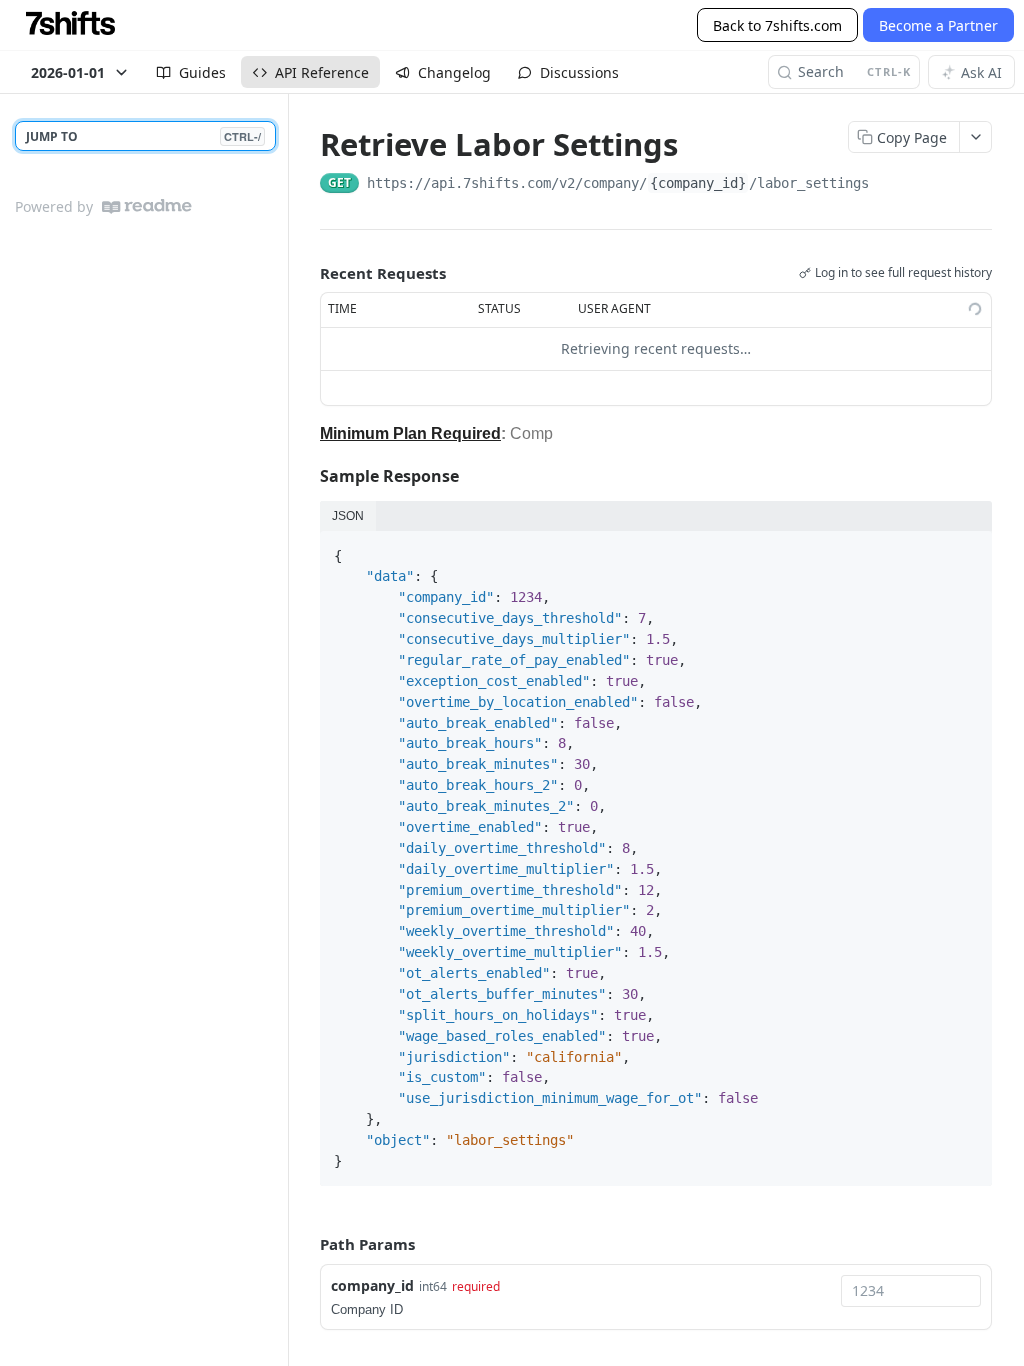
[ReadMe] (147, 206)
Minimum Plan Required (410, 433)
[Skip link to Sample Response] (306, 476)
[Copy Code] (968, 548)
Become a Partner (938, 25)
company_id (372, 1285)
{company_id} (698, 183)
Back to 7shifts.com (777, 25)
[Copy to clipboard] (889, 185)
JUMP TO (143, 136)
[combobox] (911, 1291)
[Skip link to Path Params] (306, 1244)
